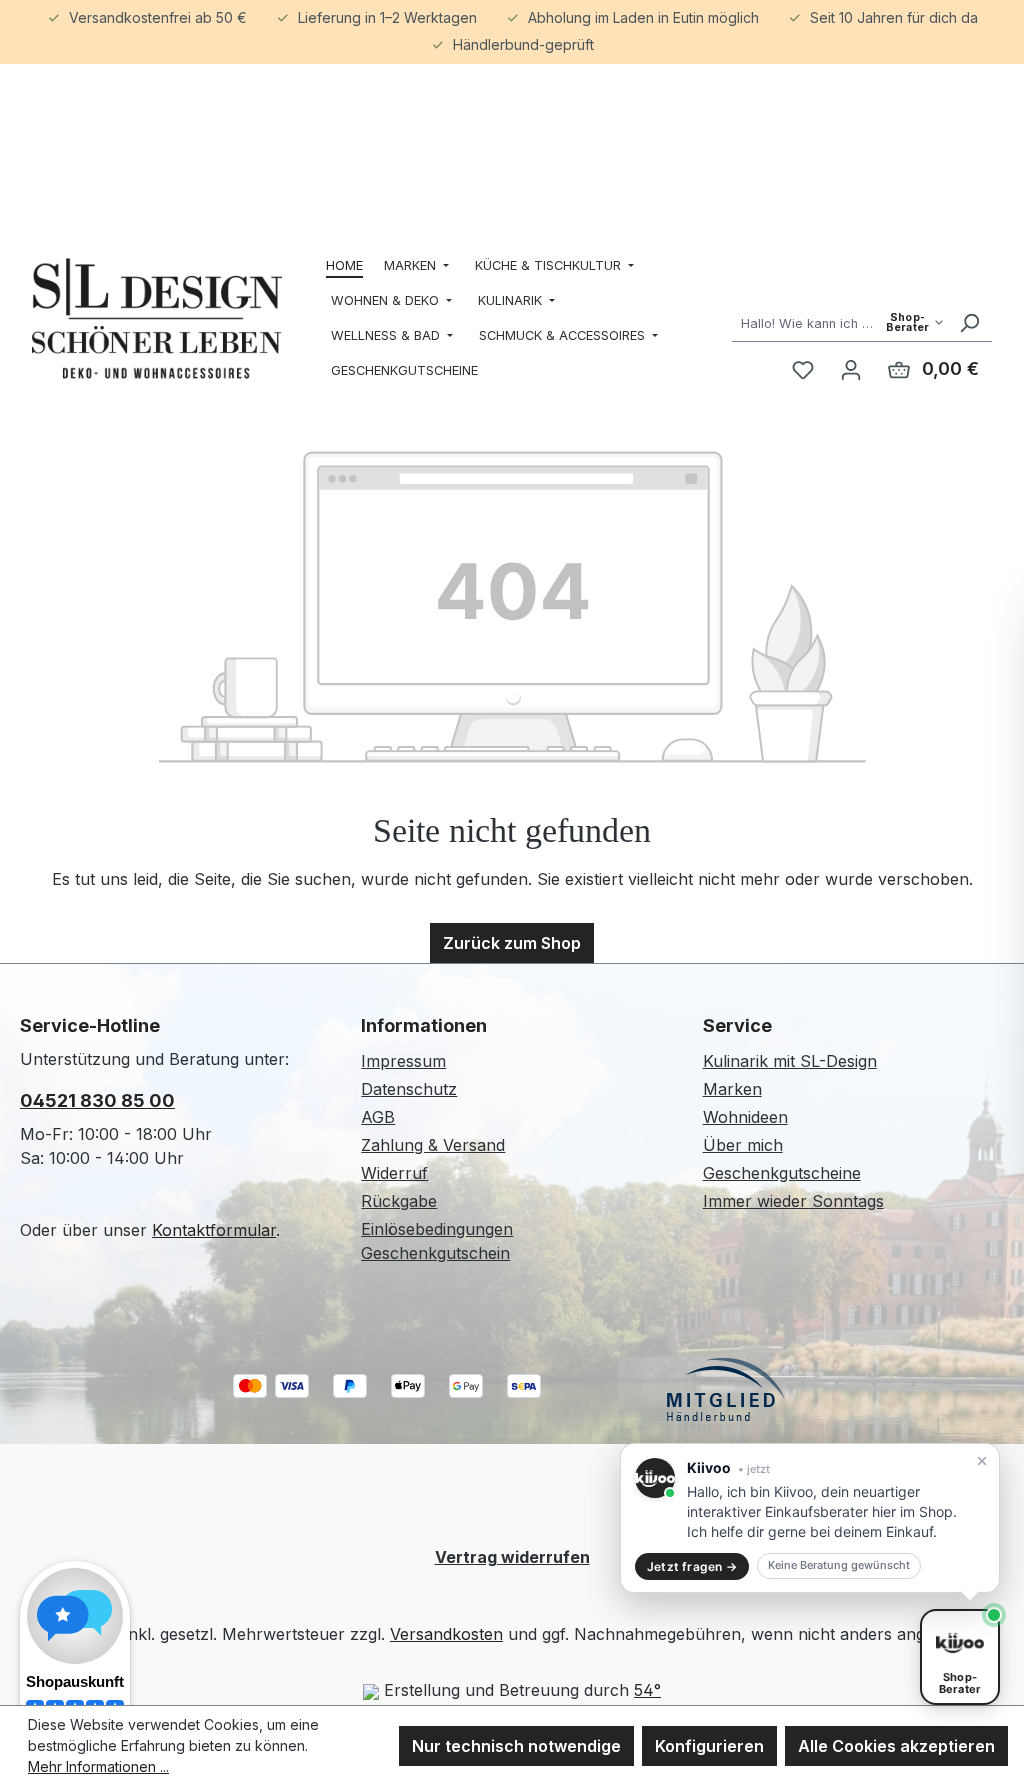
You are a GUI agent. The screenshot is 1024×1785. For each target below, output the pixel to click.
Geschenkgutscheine (782, 1173)
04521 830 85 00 (97, 1100)
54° (647, 1690)
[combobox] (839, 322)
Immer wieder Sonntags (793, 1201)
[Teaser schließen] (982, 1461)
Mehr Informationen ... (98, 1766)
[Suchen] (969, 322)
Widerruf (394, 1173)
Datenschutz (409, 1089)
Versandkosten (446, 1634)
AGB (378, 1117)
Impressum (403, 1061)
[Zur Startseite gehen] (157, 318)
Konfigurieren (709, 1746)
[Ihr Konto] (851, 369)
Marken (732, 1089)
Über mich (743, 1145)
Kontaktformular (214, 1230)
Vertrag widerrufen (512, 1557)
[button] (810, 1518)
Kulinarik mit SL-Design (790, 1061)
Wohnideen (745, 1117)
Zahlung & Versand (433, 1145)
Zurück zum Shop (512, 943)
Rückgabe (399, 1201)
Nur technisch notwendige (516, 1746)
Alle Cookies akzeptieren (896, 1746)
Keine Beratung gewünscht (839, 1565)
